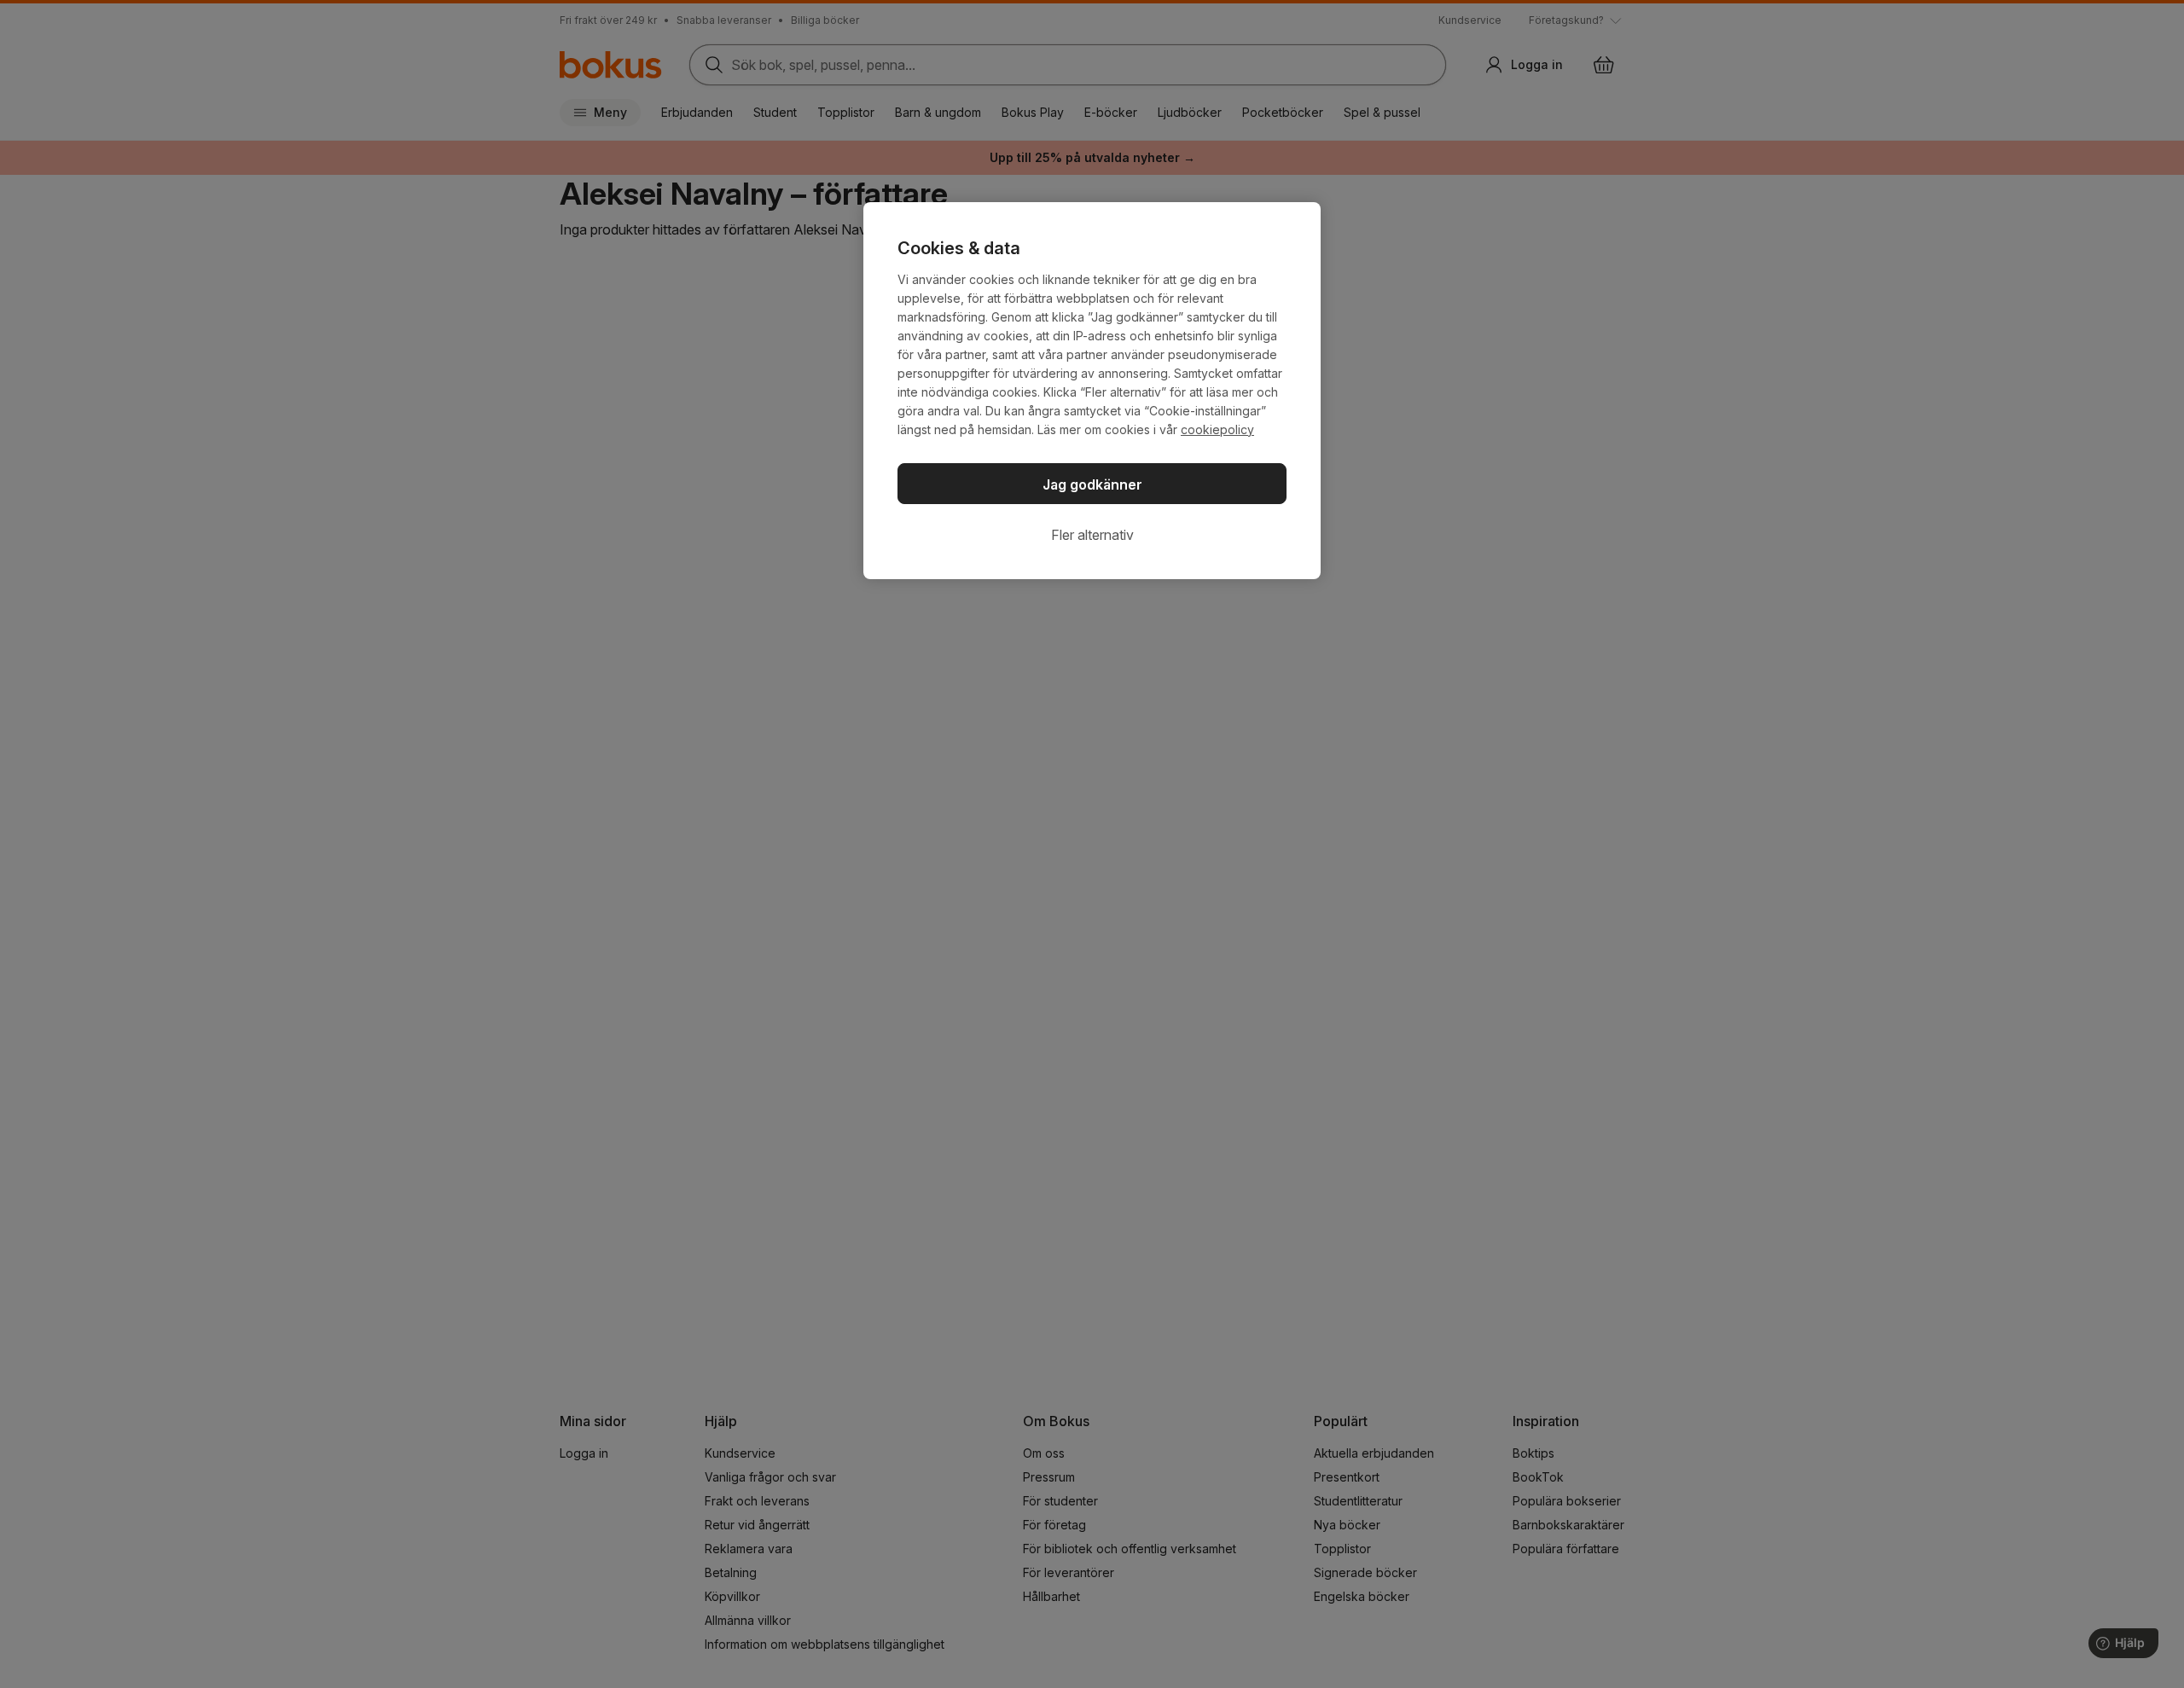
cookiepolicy (1217, 429)
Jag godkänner (1092, 484)
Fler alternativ (1092, 535)
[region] (1092, 391)
